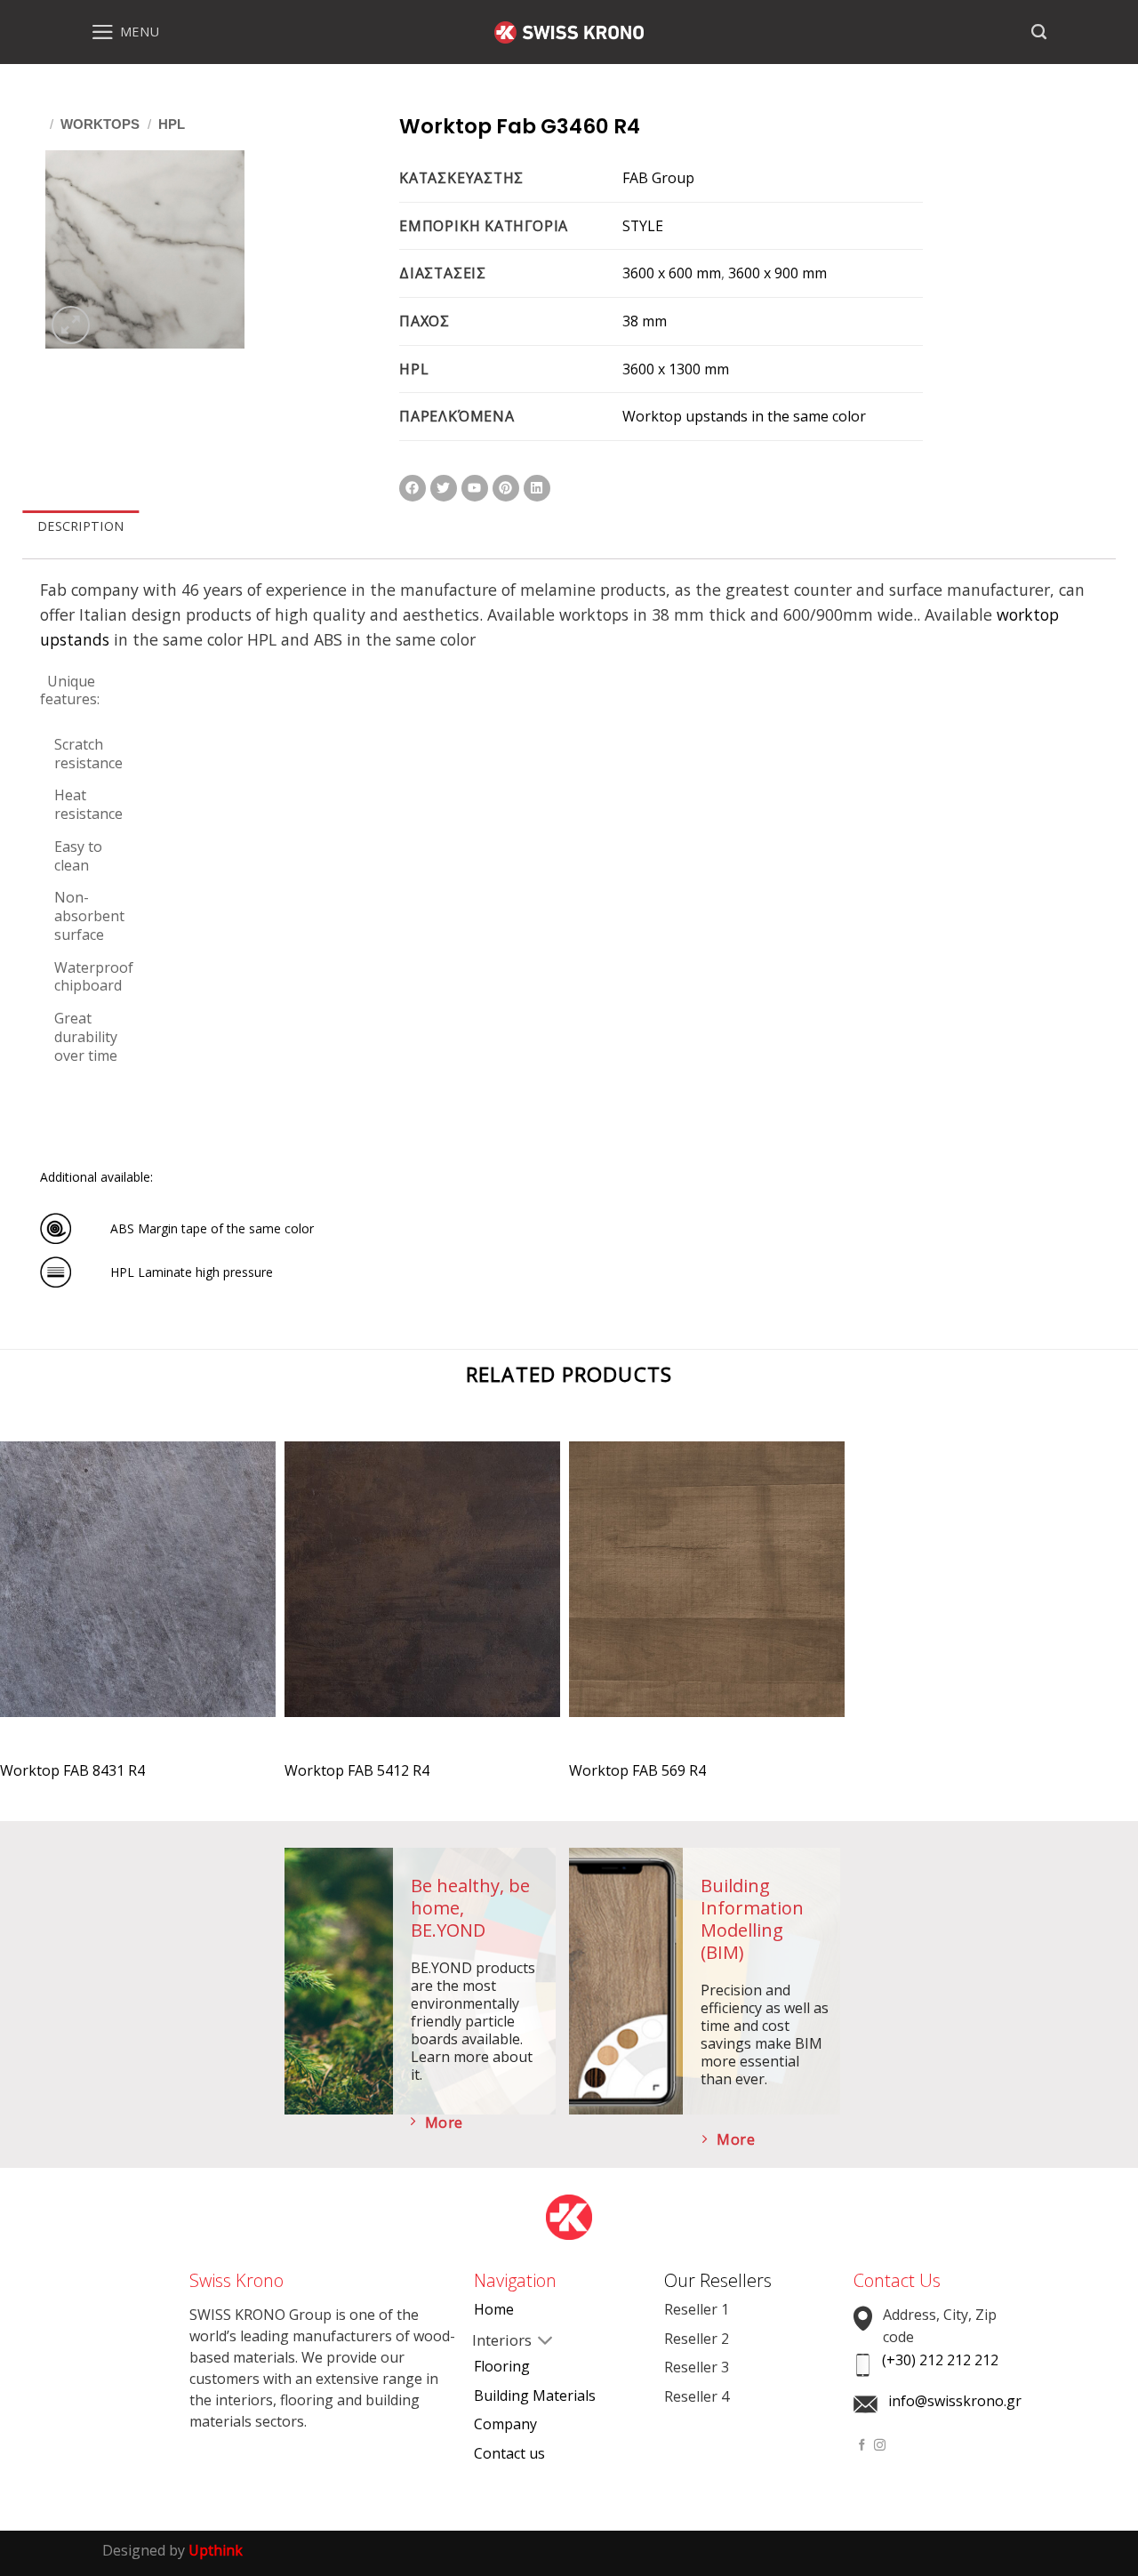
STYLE (643, 226)
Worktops (100, 124)
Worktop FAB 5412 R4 (357, 1771)
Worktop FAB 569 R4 (637, 1771)
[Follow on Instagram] (880, 2446)
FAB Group (658, 178)
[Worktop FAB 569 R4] (707, 1595)
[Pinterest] (506, 488)
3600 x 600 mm (672, 273)
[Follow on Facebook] (862, 2446)
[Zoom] (71, 325)
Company (505, 2424)
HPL (172, 124)
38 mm (645, 321)
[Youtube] (475, 488)
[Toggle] (488, 2341)
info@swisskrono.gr (955, 2401)
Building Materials (535, 2395)
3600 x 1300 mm (676, 369)
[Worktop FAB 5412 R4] (422, 1595)
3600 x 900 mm (777, 273)
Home (494, 2309)
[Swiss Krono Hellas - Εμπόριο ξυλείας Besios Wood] (569, 32)
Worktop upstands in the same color (744, 416)
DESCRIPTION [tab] (80, 526)
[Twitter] (444, 488)
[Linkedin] (537, 488)
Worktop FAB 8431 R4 (72, 1771)
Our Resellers (718, 2280)
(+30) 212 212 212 (940, 2360)
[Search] (1039, 32)
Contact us (509, 2453)
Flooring (502, 2366)
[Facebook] (413, 488)
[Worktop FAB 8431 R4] (138, 1595)
